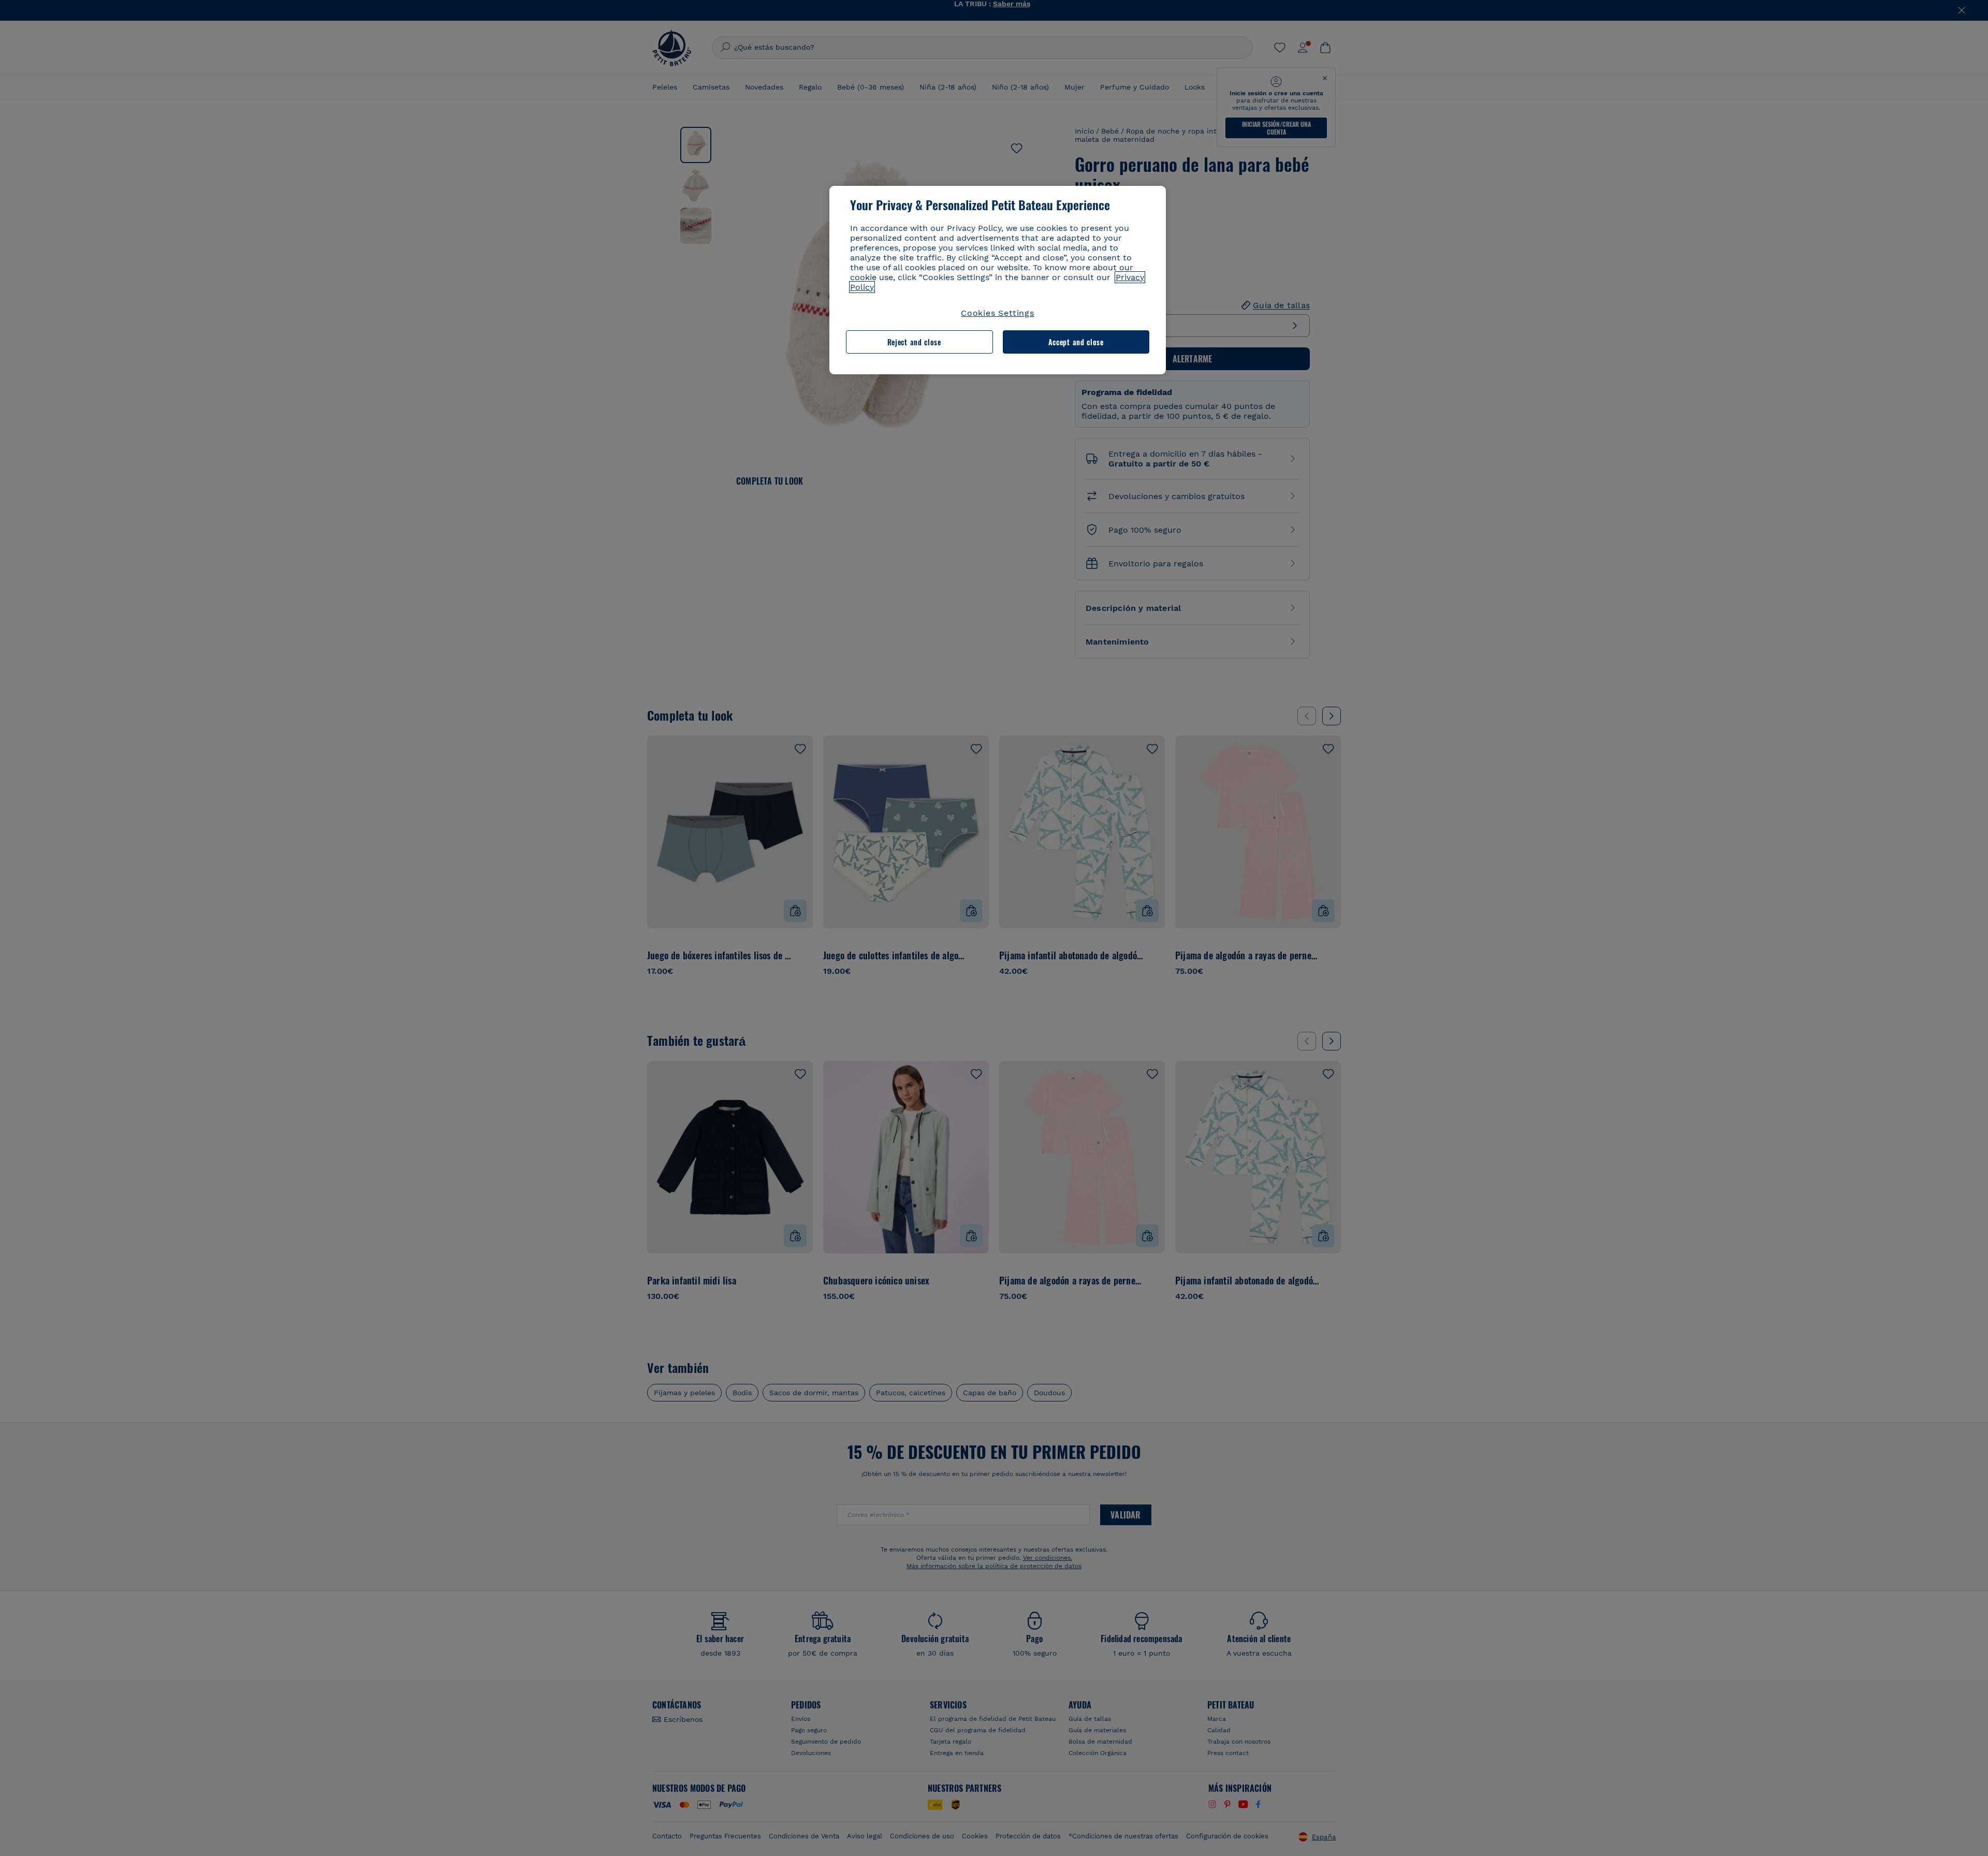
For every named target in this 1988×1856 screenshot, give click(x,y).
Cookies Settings (998, 313)
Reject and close (914, 342)
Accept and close (1076, 342)
